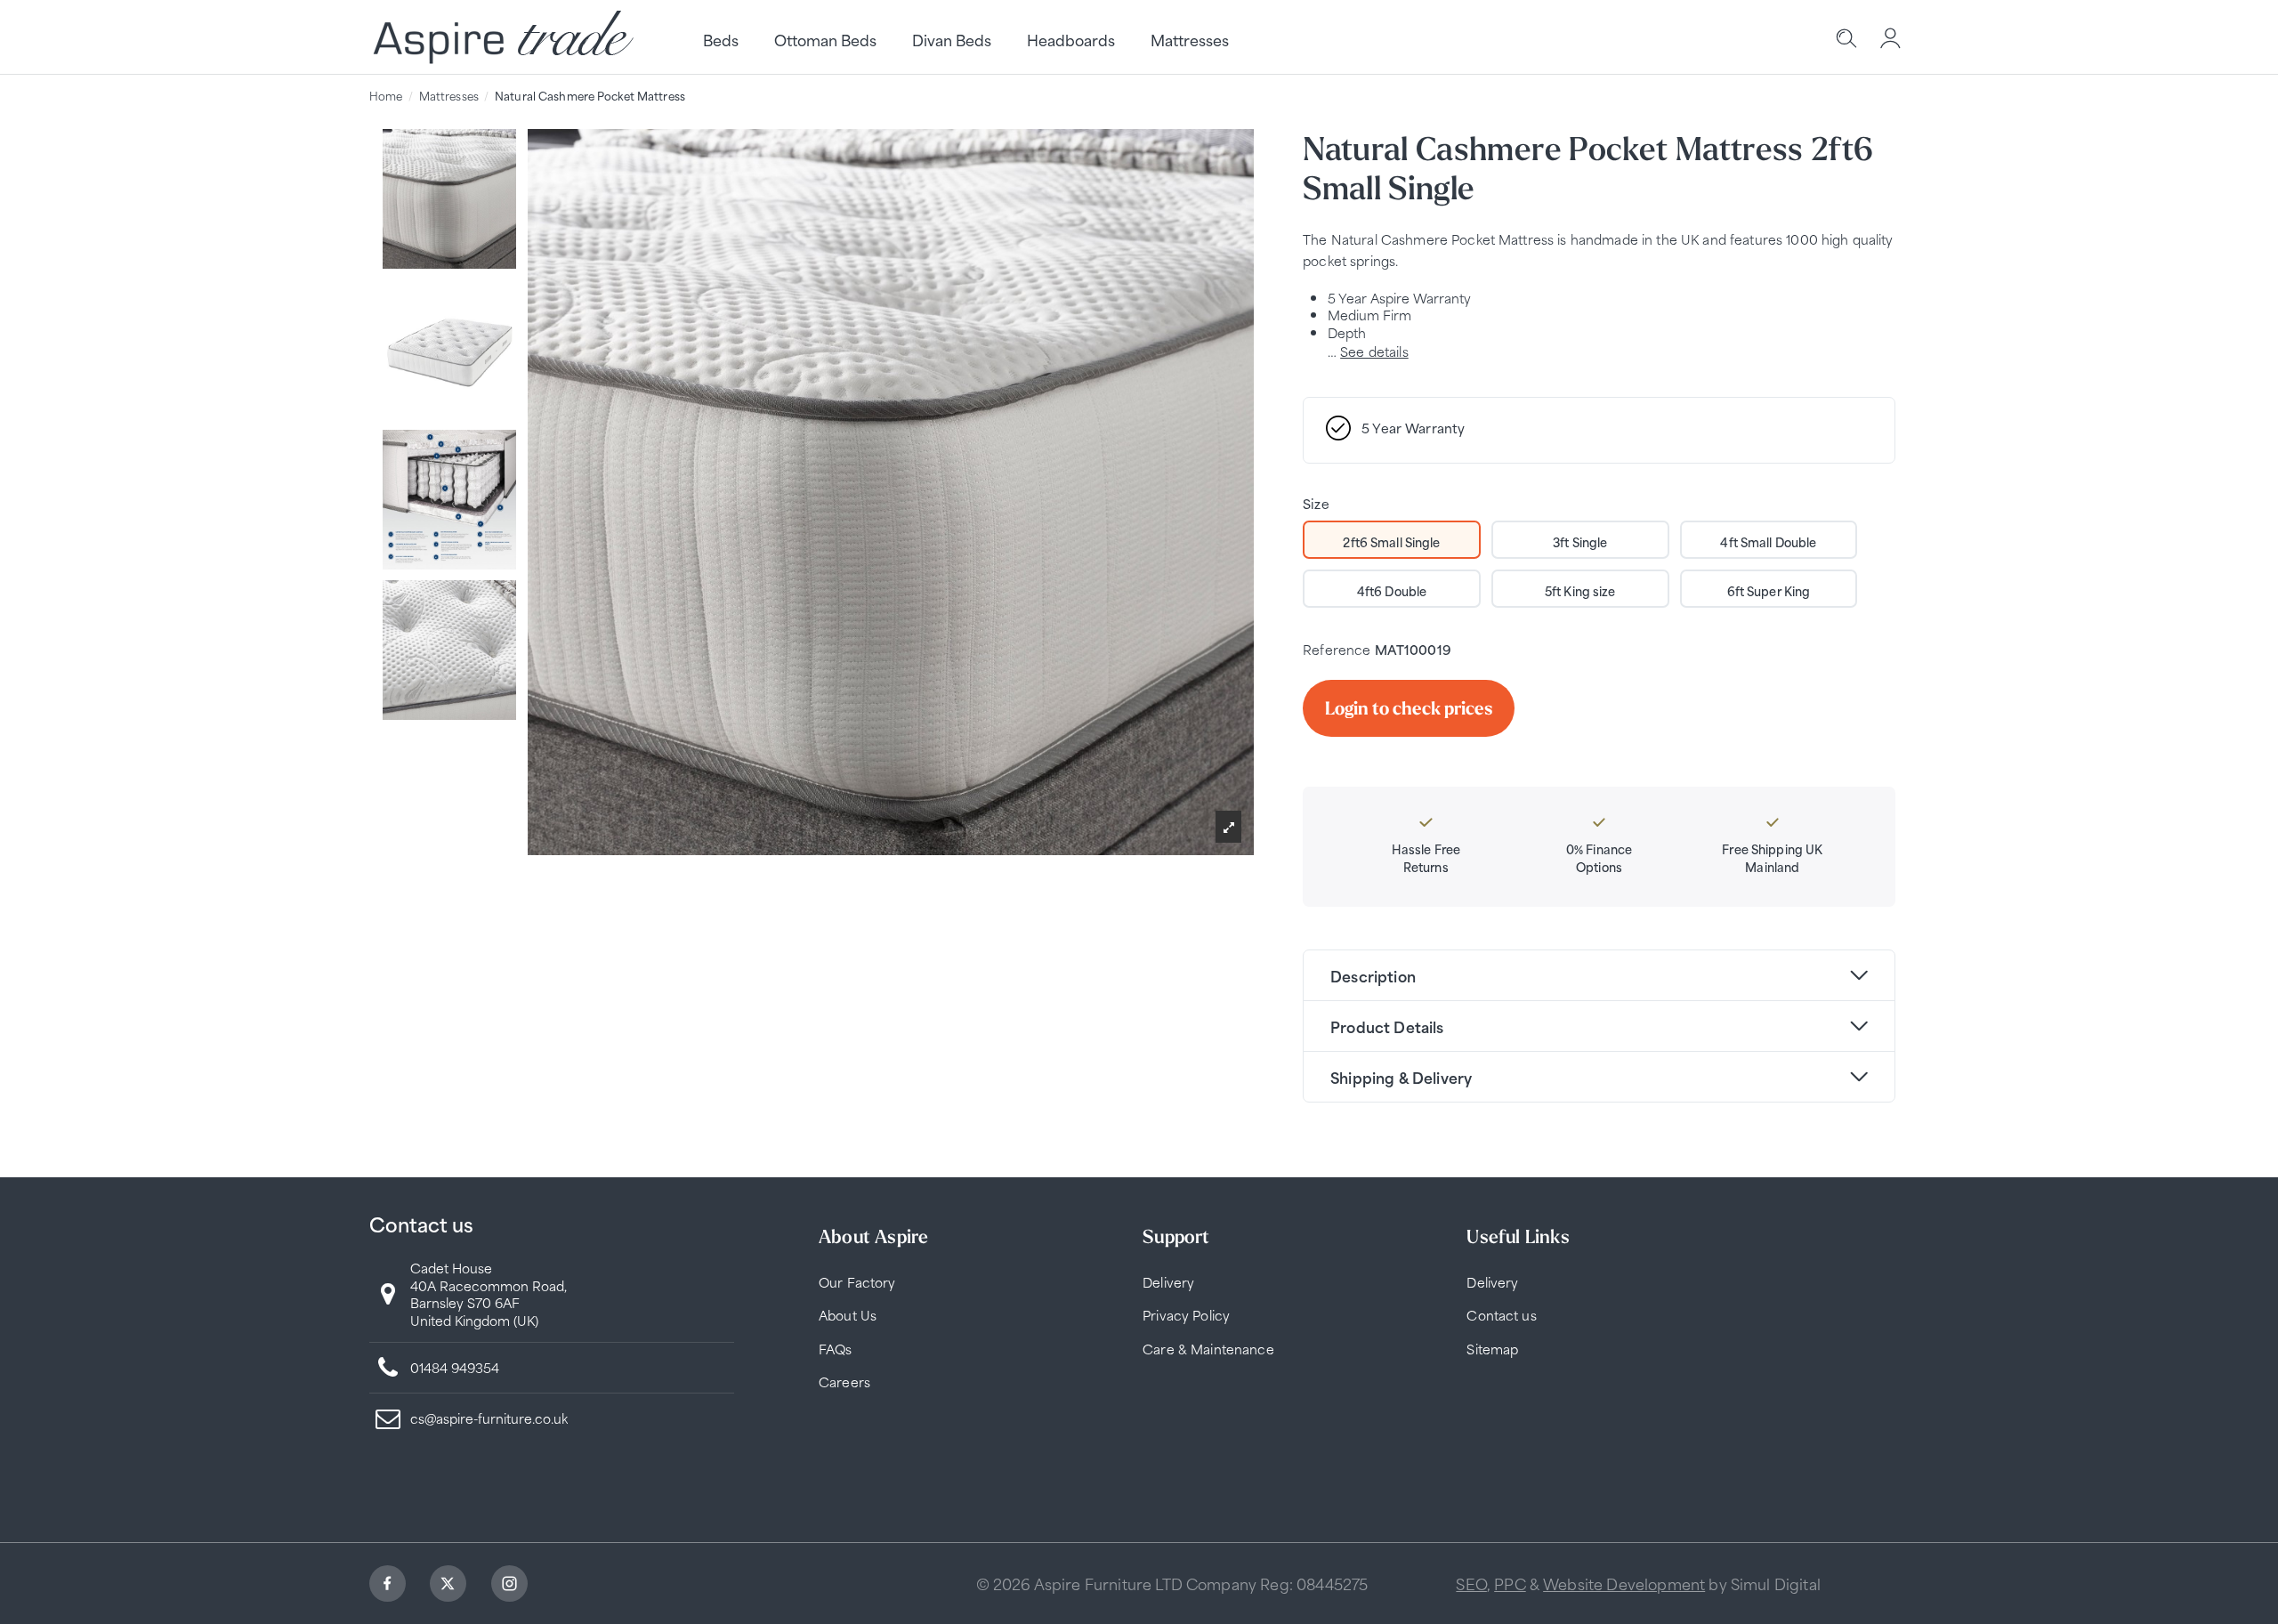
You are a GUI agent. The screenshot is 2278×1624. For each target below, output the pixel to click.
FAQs (836, 1349)
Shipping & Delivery (1401, 1077)
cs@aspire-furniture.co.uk (489, 1418)
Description (1373, 975)
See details (1374, 351)
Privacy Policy (1186, 1315)
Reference (1337, 649)
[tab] (1599, 975)
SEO (1471, 1583)
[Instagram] (512, 1586)
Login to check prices (1409, 708)
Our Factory (857, 1282)
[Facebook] (390, 1586)
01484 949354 (455, 1367)
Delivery (1168, 1282)
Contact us (1501, 1315)
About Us (848, 1315)
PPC (1510, 1583)
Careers (844, 1382)
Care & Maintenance (1208, 1349)
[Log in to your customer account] (1891, 40)
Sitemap (1492, 1349)
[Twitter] (450, 1586)
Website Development (1624, 1583)
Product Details (1387, 1026)
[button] (1228, 827)
